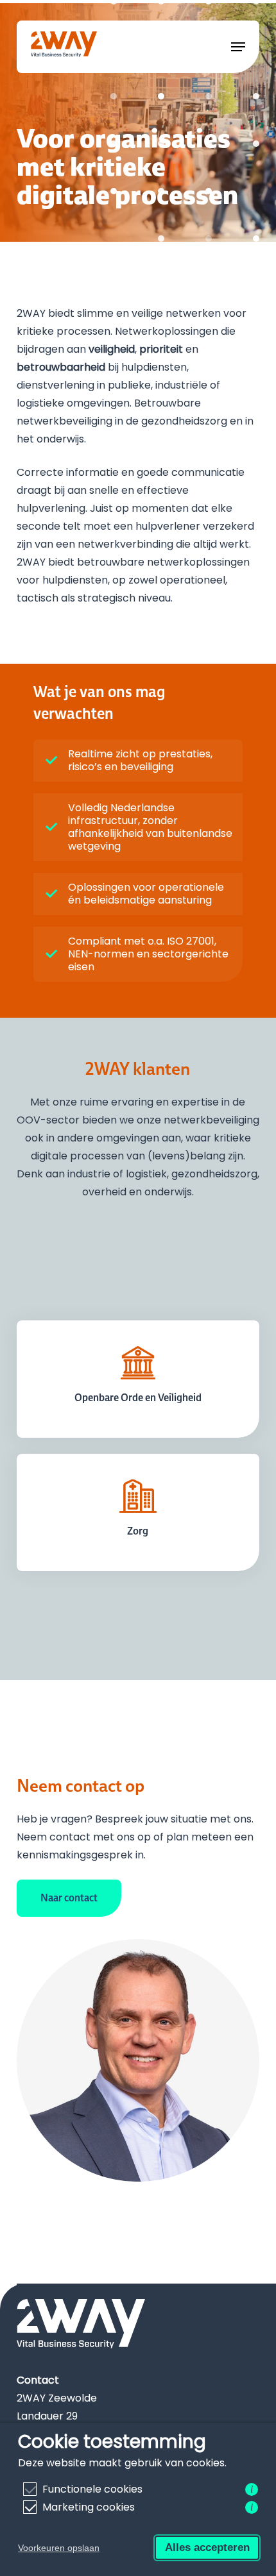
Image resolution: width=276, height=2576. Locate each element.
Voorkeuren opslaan (59, 2548)
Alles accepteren (207, 2547)
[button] (238, 47)
